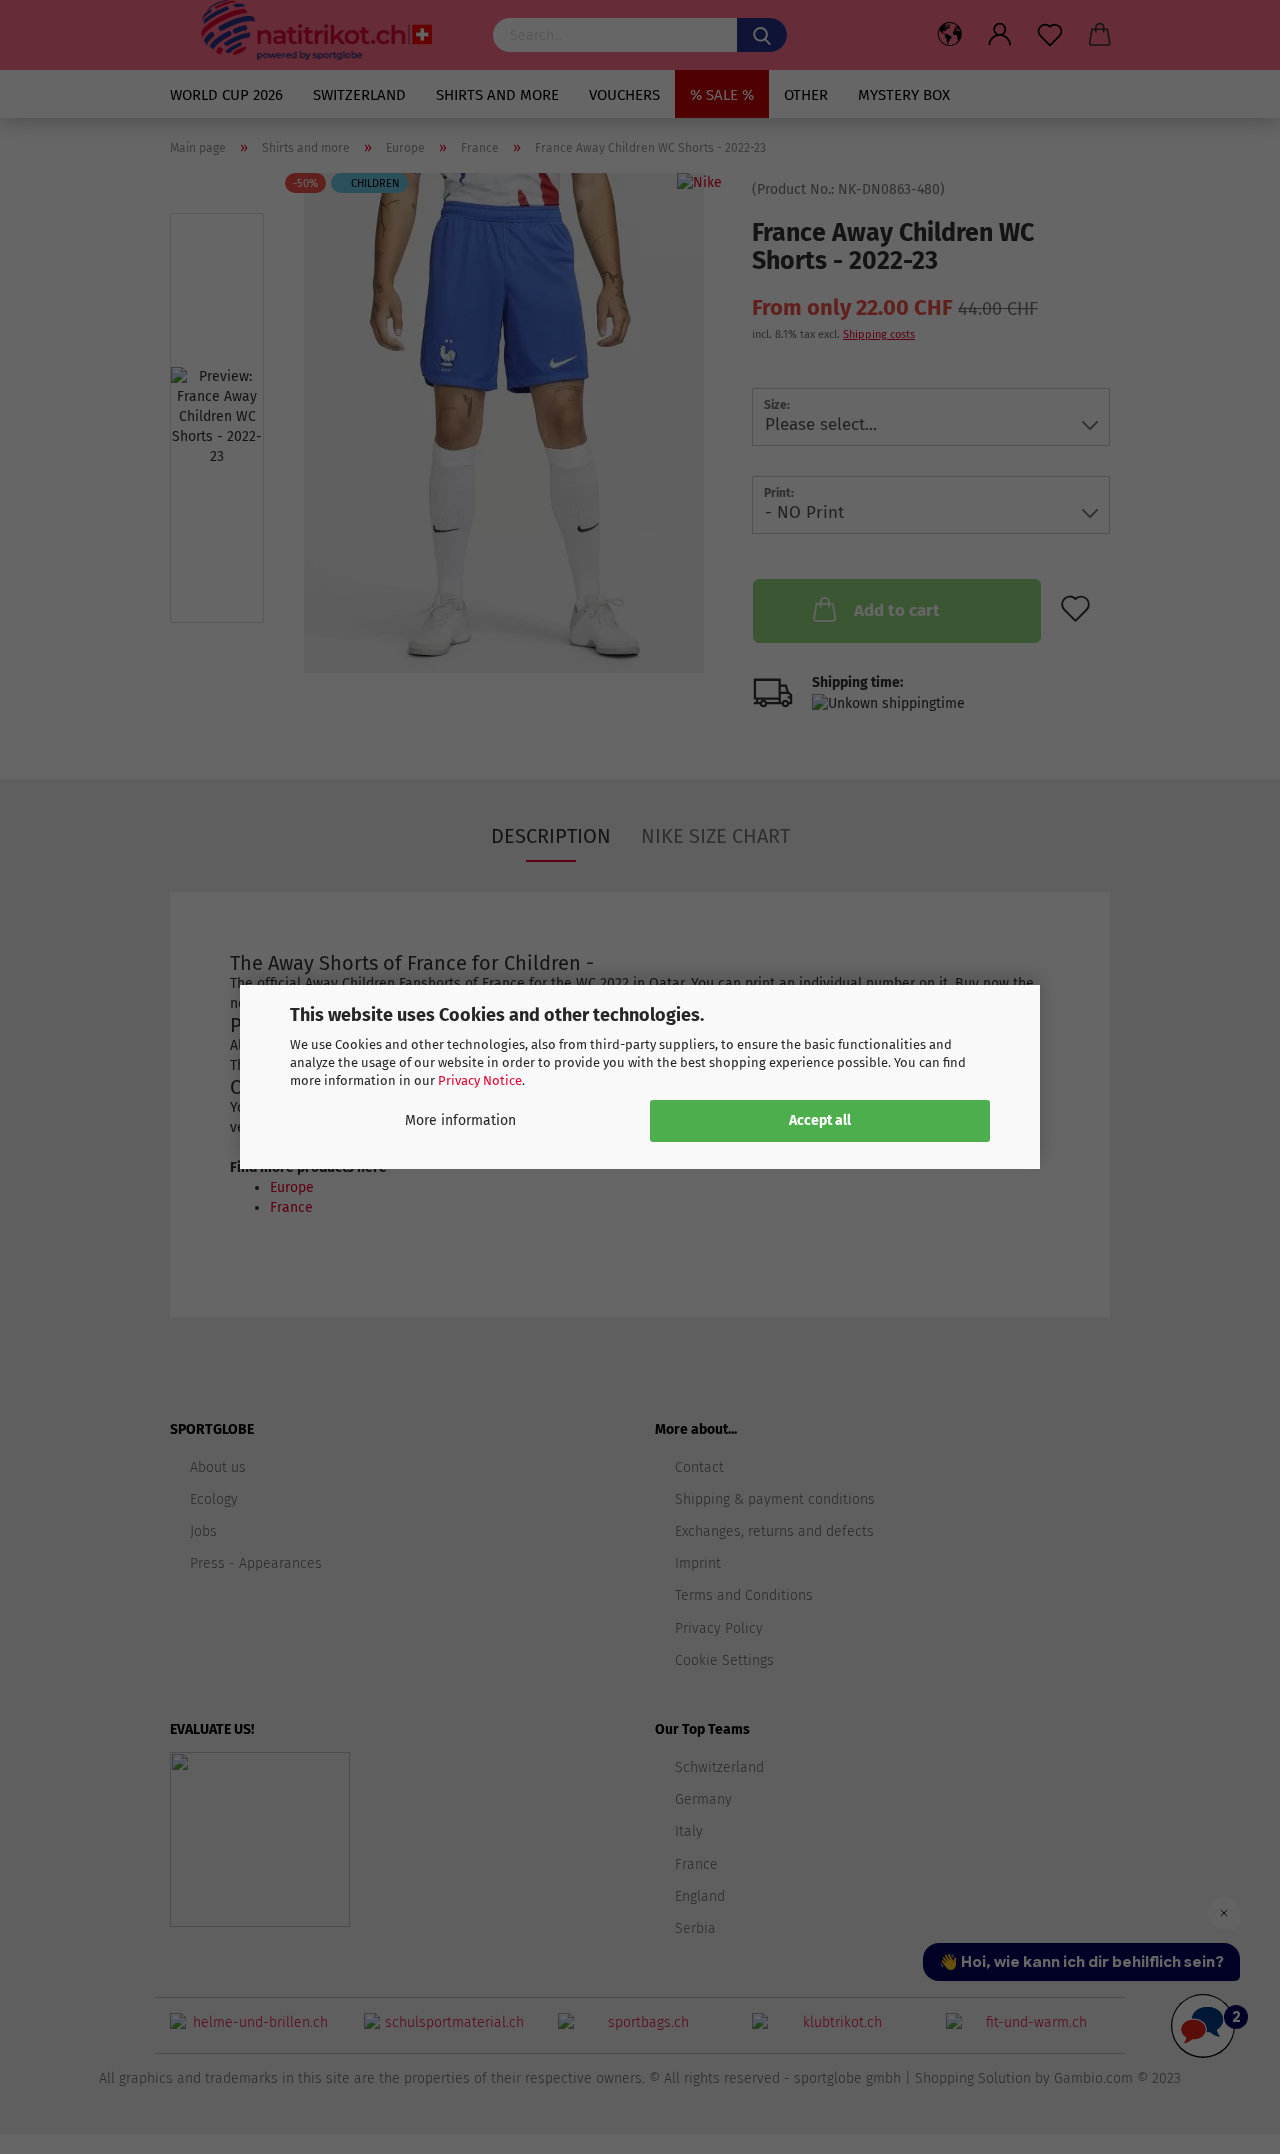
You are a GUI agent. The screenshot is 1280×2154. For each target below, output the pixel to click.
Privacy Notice (480, 1080)
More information (460, 1120)
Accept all (820, 1120)
